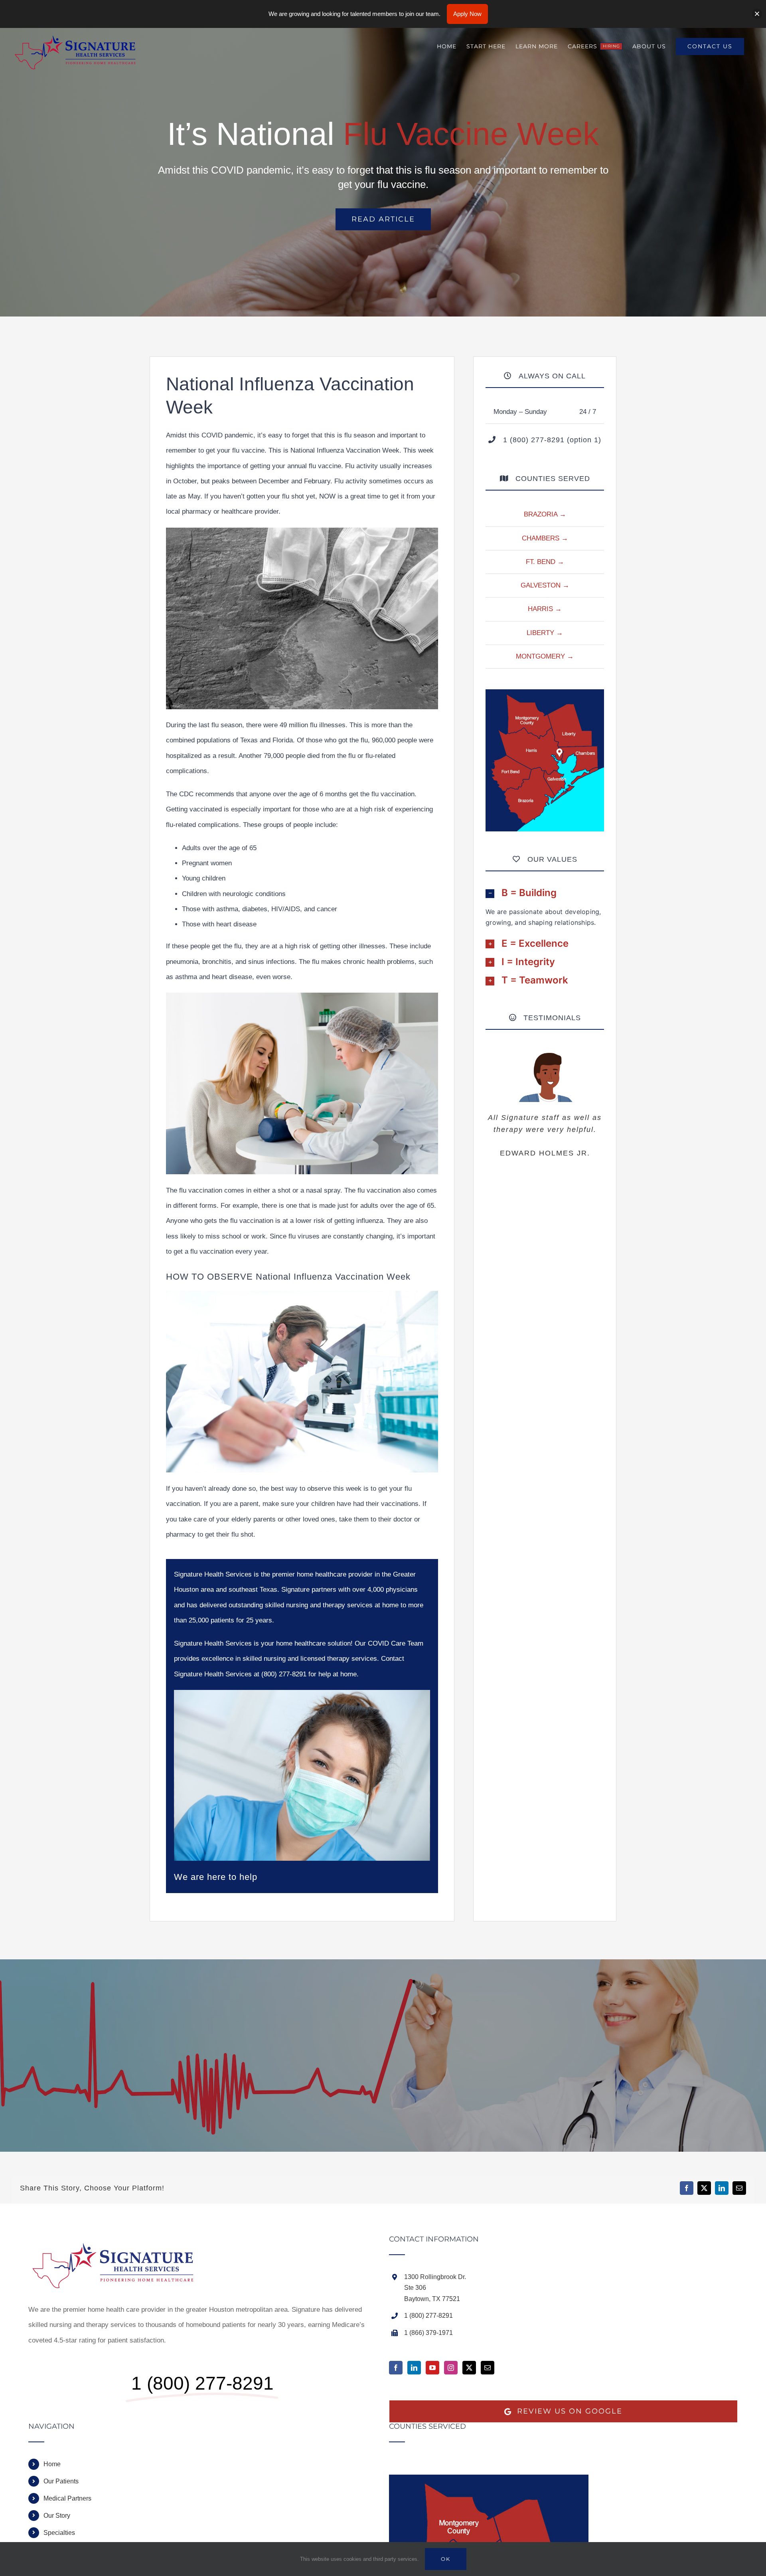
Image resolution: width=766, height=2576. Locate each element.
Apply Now (467, 14)
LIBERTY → (545, 633)
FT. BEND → (545, 562)
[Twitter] (469, 2368)
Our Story (57, 2516)
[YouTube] (432, 2368)
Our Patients (61, 2481)
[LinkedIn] (414, 2368)
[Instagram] (451, 2368)
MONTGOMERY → (545, 656)
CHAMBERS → (545, 538)
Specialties (59, 2533)
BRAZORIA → (545, 514)
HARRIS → (545, 609)
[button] (545, 893)
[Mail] (488, 2368)
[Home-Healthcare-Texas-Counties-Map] (545, 693)
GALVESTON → (545, 585)
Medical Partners (67, 2498)
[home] (118, 2243)
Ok (446, 2559)
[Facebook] (396, 2368)
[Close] (757, 14)
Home (52, 2464)
